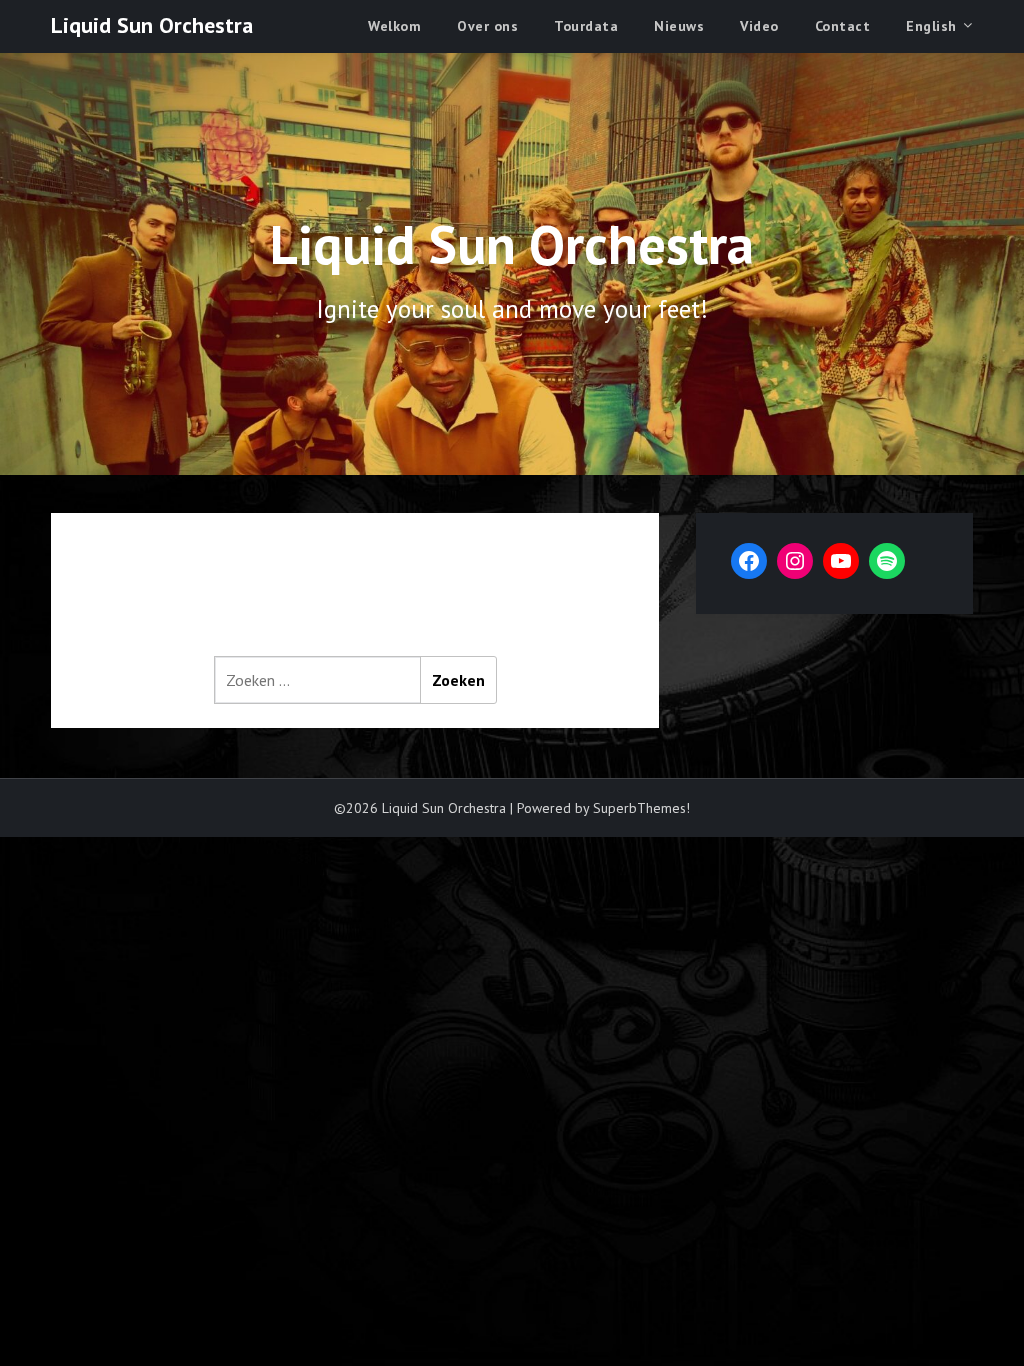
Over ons (487, 26)
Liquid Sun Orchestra (152, 25)
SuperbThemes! (641, 808)
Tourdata (586, 26)
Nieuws (679, 26)
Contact (843, 26)
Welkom (394, 26)
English (931, 26)
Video (759, 26)
